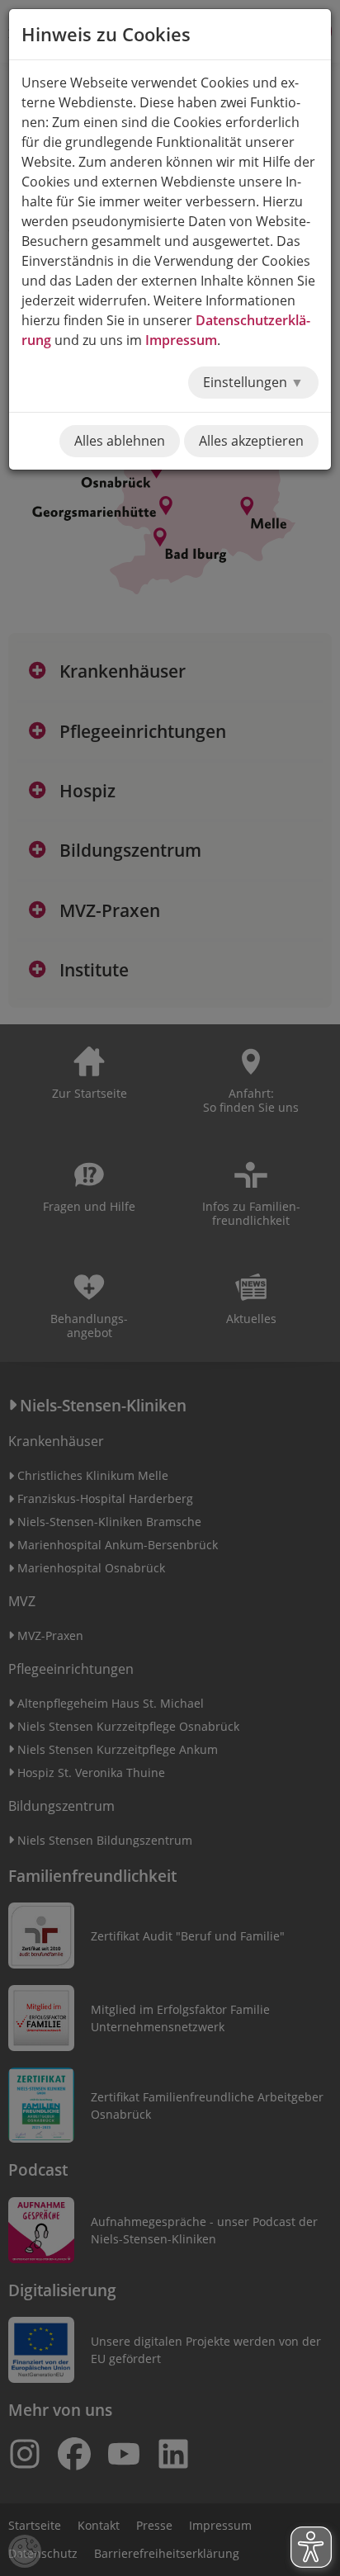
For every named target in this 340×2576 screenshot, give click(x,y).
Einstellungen (247, 382)
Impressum (181, 340)
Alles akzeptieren (251, 441)
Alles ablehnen (120, 441)
